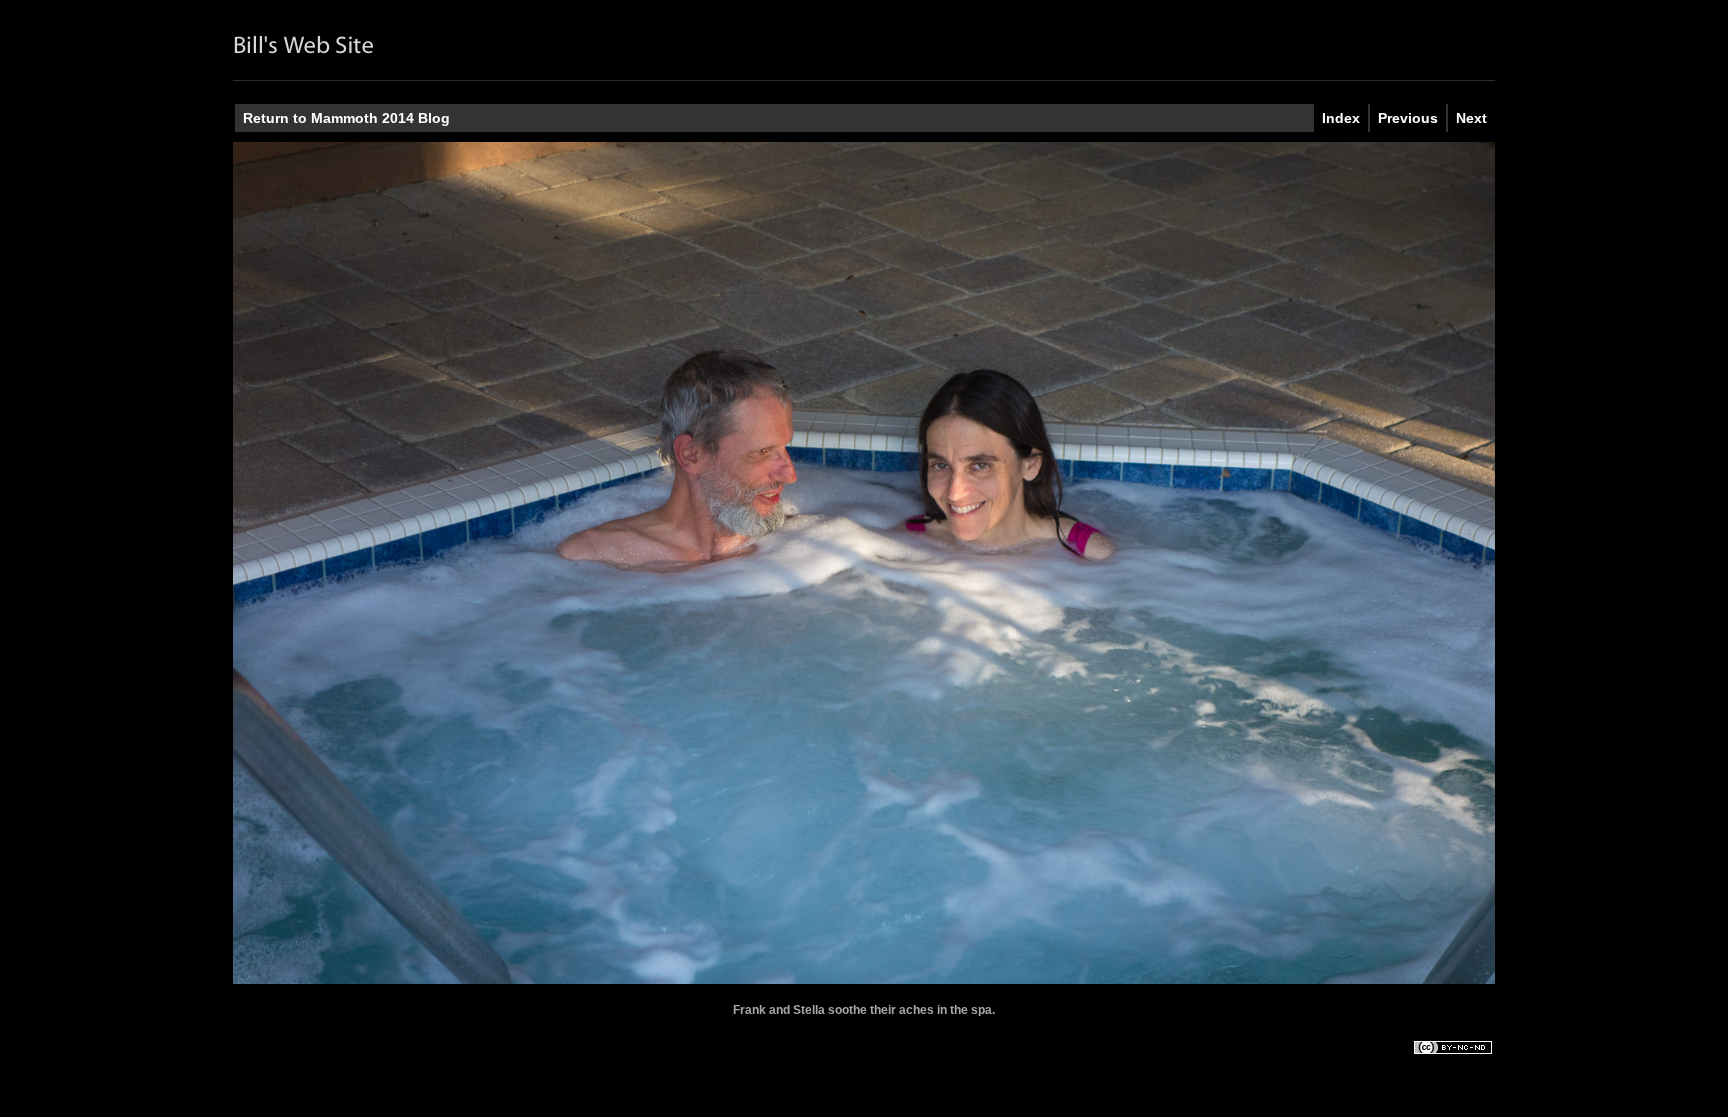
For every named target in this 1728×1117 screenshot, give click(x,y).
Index (1341, 118)
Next (1471, 118)
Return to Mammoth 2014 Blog (346, 118)
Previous (1408, 118)
